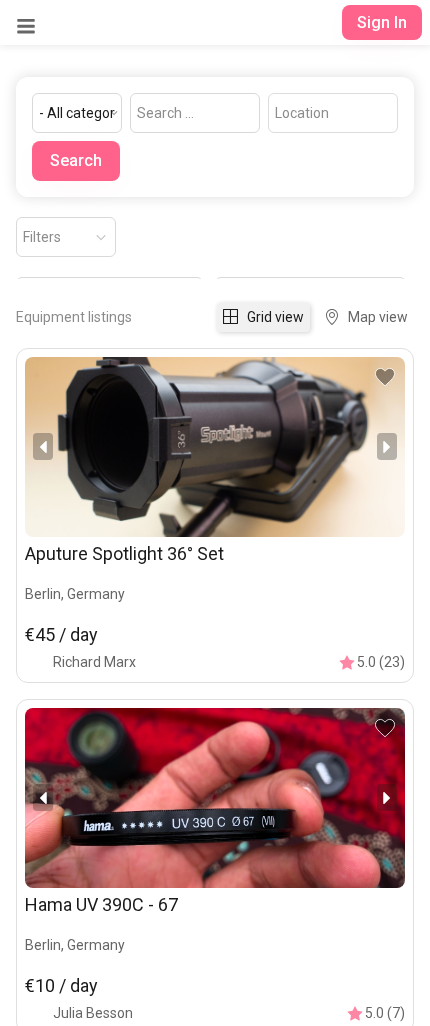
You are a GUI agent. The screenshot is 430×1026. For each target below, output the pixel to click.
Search (76, 160)
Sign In (382, 22)
